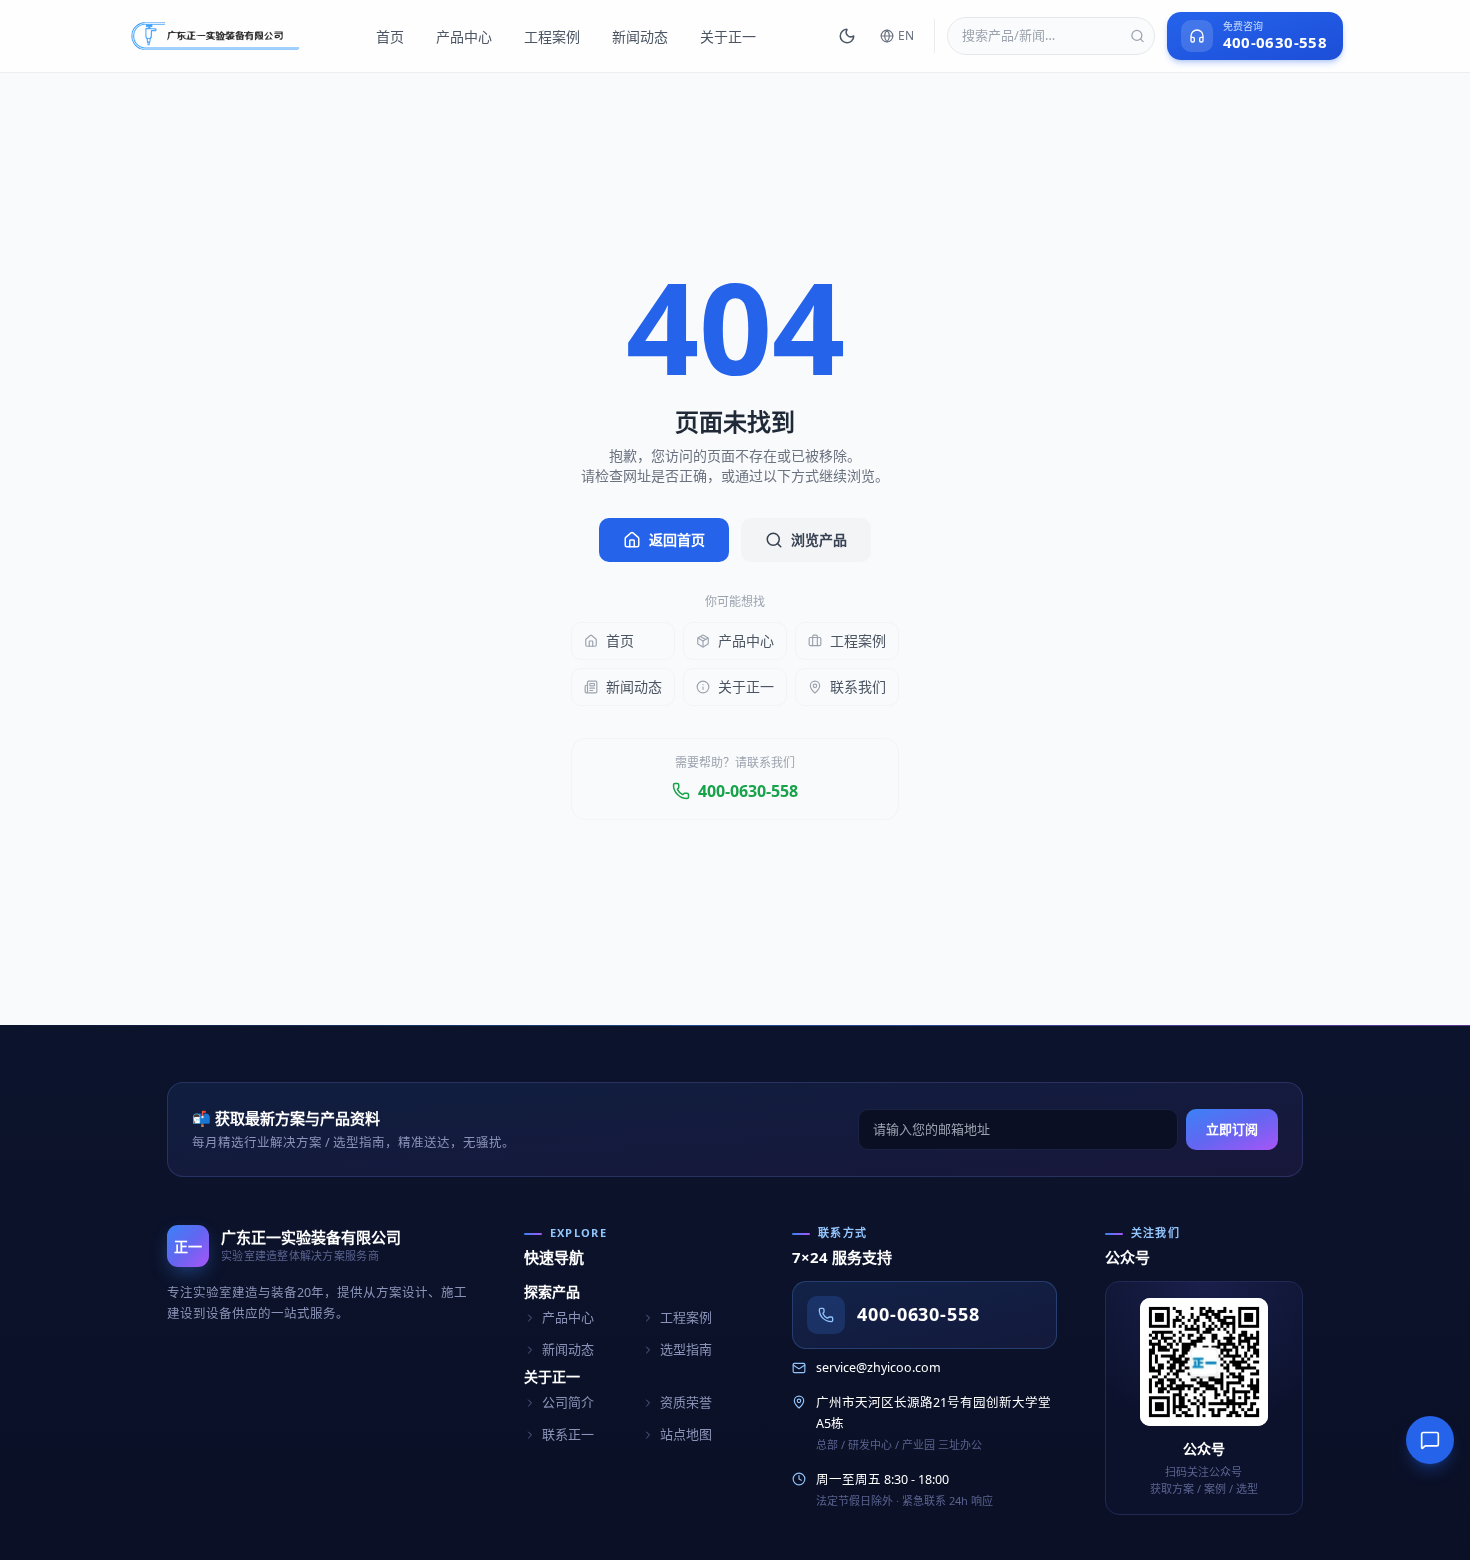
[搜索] (1137, 36)
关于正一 (728, 36)
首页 (390, 36)
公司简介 (568, 1402)
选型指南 (686, 1349)
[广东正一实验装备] (215, 36)
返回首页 (677, 539)
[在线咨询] (1430, 1440)
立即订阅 (1232, 1129)
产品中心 (464, 36)
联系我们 (858, 686)
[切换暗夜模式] (847, 36)
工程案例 (552, 36)
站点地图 (686, 1434)
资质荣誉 (686, 1402)
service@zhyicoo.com (878, 1367)
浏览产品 (819, 539)
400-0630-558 (748, 791)
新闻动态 (640, 36)
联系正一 (568, 1434)
